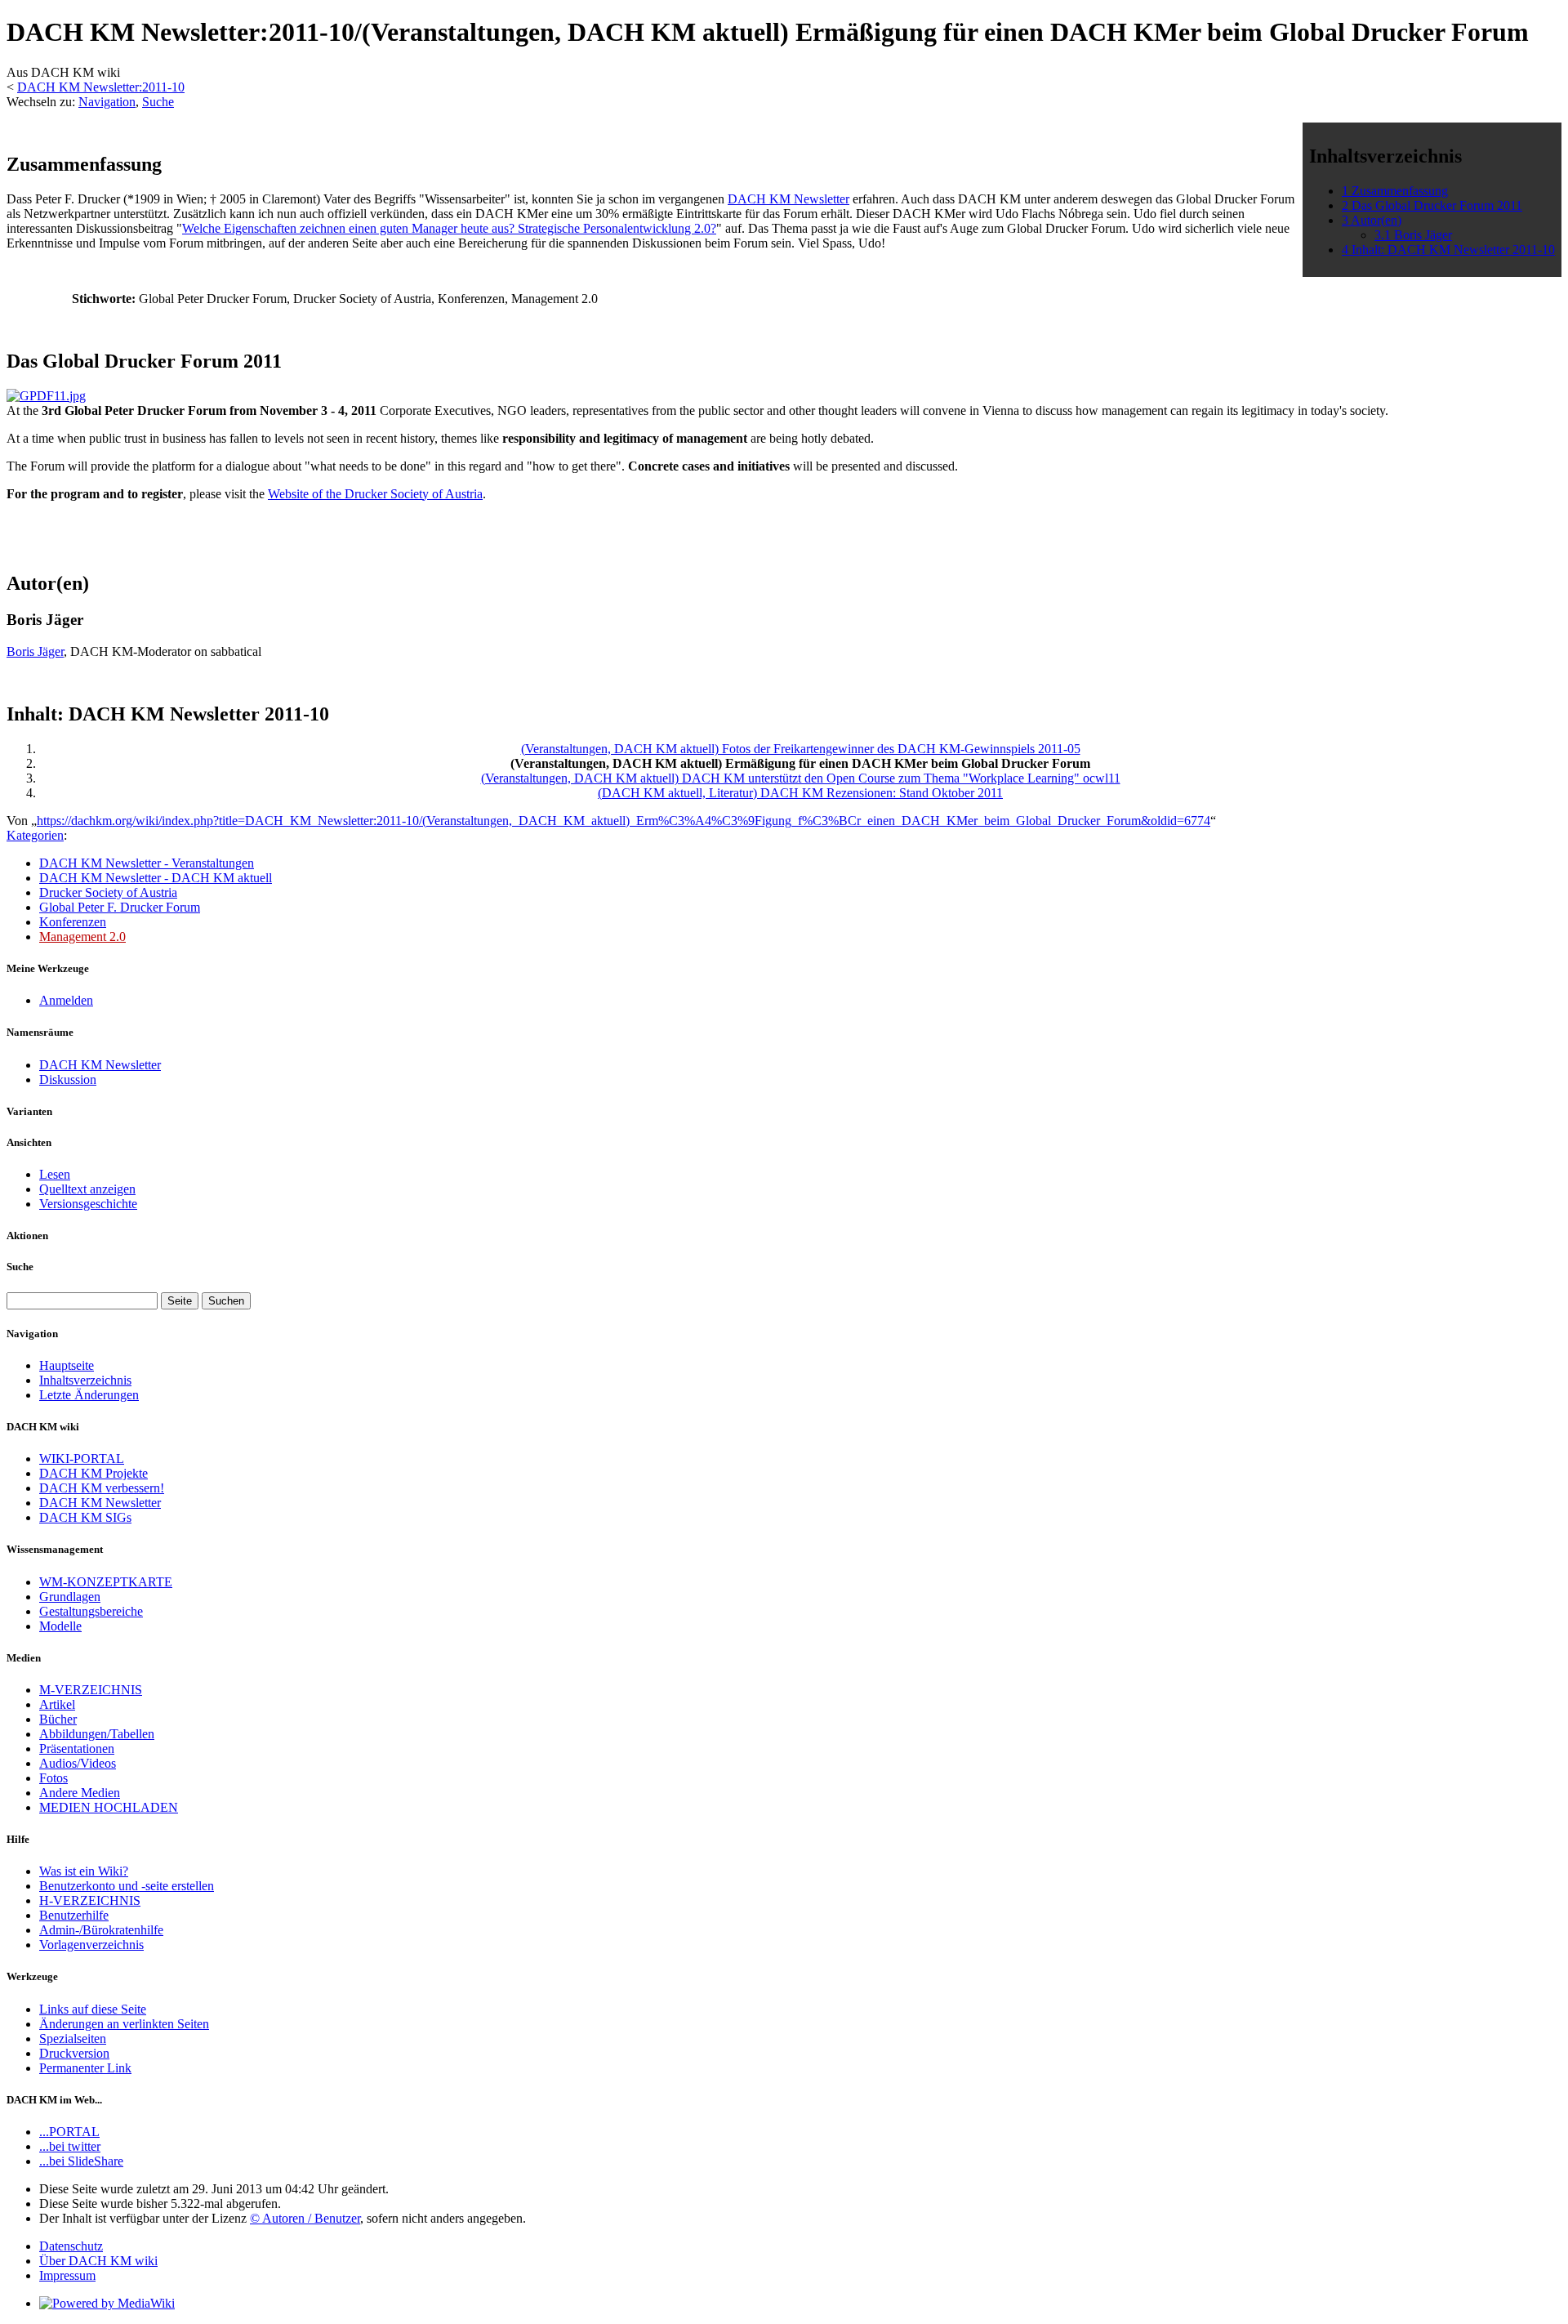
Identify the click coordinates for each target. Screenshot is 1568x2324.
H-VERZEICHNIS (90, 1900)
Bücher (58, 1719)
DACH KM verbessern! (102, 1488)
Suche (158, 102)
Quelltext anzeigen (87, 1189)
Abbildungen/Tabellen (97, 1734)
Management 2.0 (82, 937)
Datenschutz (71, 2246)
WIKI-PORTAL (82, 1459)
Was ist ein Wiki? (84, 1871)
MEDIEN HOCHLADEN (109, 1807)
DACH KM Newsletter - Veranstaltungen (147, 863)
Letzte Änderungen (89, 1395)
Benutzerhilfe (74, 1915)
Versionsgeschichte (88, 1204)
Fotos (53, 1778)
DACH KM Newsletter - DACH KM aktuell (156, 878)
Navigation (107, 102)
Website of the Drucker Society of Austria (375, 494)
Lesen (55, 1174)
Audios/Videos (78, 1763)
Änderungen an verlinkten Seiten (124, 2024)
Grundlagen (70, 1597)
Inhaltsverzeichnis (85, 1380)
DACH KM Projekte (94, 1473)
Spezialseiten (73, 2039)
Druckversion (74, 2053)
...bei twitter (70, 2146)
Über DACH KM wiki (98, 2261)
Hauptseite (67, 1365)
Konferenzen (73, 922)
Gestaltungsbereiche (91, 1611)
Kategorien (35, 835)
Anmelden (66, 1000)
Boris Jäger (35, 651)
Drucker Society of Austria (108, 892)
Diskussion (68, 1079)
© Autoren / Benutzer (305, 2218)
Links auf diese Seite (93, 2009)
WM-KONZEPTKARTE (106, 1582)
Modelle (60, 1626)
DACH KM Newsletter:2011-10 (101, 87)
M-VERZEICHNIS (91, 1690)
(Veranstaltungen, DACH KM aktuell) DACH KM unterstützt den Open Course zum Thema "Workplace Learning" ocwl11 (801, 778)
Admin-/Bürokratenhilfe (101, 1930)
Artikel (57, 1704)
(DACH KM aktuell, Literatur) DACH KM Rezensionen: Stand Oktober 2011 (800, 793)
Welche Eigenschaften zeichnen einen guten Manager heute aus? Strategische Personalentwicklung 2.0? (449, 228)
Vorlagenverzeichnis (91, 1945)
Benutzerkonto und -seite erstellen (127, 1886)
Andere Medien (80, 1793)
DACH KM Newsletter (788, 199)
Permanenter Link (85, 2068)
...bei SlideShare (81, 2161)
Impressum (67, 2275)
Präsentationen (77, 1749)
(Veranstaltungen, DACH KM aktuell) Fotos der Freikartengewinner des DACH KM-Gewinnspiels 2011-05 (801, 749)
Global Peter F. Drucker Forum (120, 907)
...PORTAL (69, 2132)
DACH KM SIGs (85, 1517)
